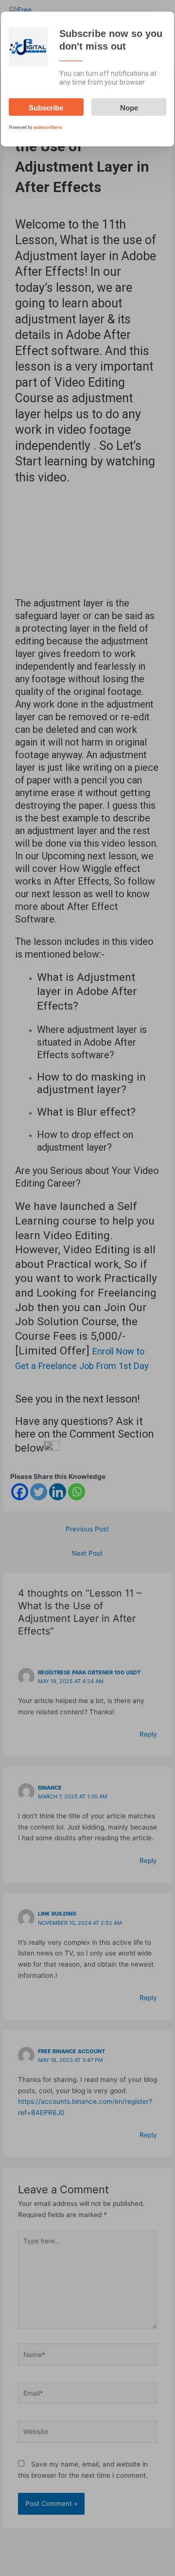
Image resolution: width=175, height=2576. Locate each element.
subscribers (48, 127)
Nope (129, 108)
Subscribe (46, 108)
